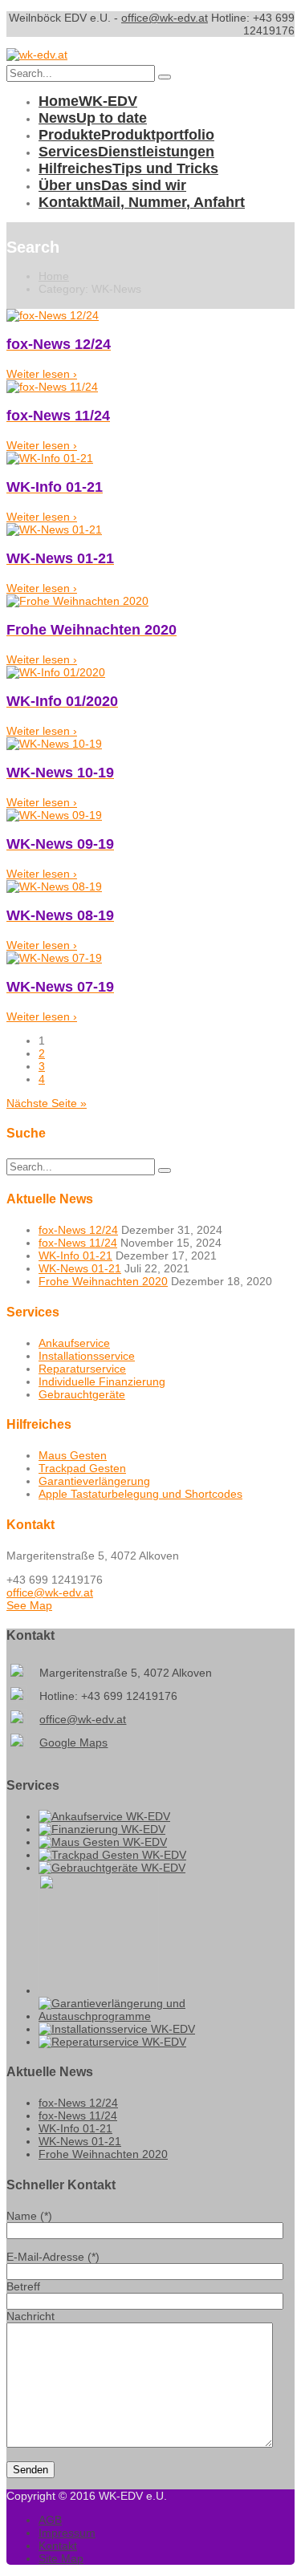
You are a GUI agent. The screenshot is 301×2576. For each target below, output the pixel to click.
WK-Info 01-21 (75, 1256)
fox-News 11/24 (78, 1243)
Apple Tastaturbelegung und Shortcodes (140, 1494)
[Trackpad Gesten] (112, 1855)
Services (126, 152)
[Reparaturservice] (112, 2042)
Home (88, 101)
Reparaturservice (82, 1369)
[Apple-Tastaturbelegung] (99, 1990)
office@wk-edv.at (165, 18)
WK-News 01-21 (80, 1268)
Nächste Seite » (47, 1103)
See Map (29, 1605)
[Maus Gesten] (103, 1842)
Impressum (67, 2533)
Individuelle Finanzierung (102, 1381)
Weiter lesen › (42, 374)
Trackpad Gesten (82, 1468)
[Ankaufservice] (104, 1816)
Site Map (61, 2558)
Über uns (112, 185)
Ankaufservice (74, 1343)
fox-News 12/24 (78, 1230)
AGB (50, 2520)
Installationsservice (87, 1356)
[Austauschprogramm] (167, 2016)
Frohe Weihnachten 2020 (103, 1281)
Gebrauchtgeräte (82, 1394)
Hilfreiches (128, 168)
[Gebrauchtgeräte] (112, 1868)
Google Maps (73, 1742)
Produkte (126, 135)
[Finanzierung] (102, 1829)
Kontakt (142, 202)
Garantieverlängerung (94, 1481)
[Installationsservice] (117, 2029)
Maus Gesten (73, 1455)
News (93, 118)
